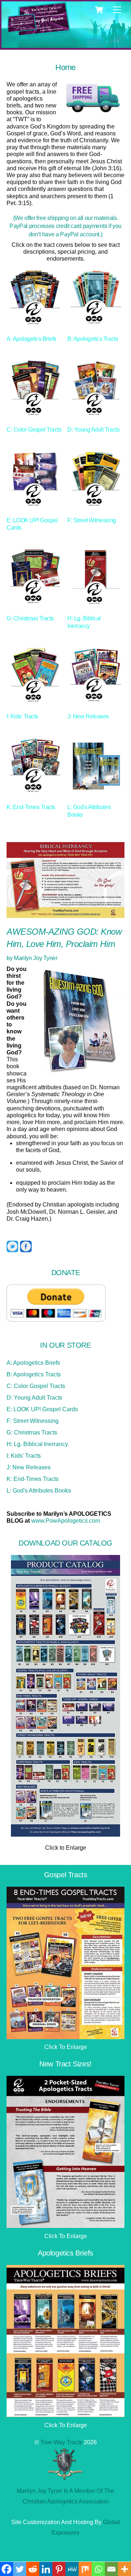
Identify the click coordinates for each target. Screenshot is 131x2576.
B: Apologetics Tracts (34, 1374)
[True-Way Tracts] (22, 30)
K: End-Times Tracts (33, 1479)
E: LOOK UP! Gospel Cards (42, 1409)
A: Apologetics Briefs (33, 1363)
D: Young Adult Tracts (34, 1398)
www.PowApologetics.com (66, 1521)
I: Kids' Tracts (24, 1456)
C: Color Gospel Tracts (36, 1386)
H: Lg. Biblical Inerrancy (37, 1444)
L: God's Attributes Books (39, 1491)
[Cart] (99, 10)
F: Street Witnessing (33, 1421)
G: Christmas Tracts (32, 1432)
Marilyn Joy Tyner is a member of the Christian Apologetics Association (65, 2496)
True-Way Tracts (61, 2442)
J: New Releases (29, 1467)
